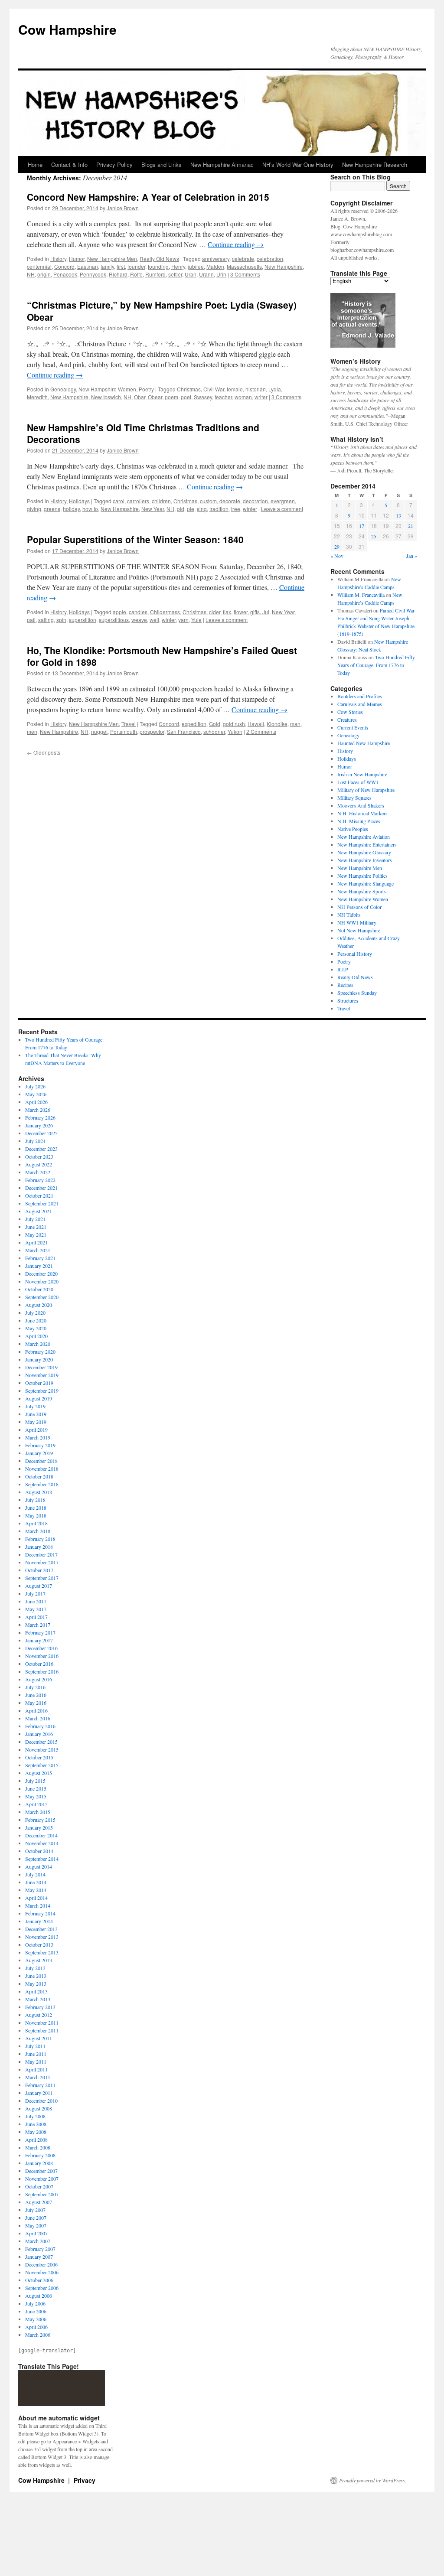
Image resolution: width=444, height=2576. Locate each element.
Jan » (412, 556)
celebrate (243, 259)
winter (250, 509)
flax (227, 612)
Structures (348, 1000)
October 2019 (39, 1383)
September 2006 (42, 2288)
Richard (118, 274)
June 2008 (36, 2124)
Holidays (79, 501)
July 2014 (35, 1874)
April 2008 (36, 2140)
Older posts (44, 752)
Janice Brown (123, 208)
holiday (71, 509)
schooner (214, 731)
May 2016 (36, 1703)
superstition (83, 620)
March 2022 (38, 1172)
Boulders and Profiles (360, 696)
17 (362, 526)
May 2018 (36, 1515)
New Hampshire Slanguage (366, 883)
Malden (215, 266)
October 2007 (39, 2186)
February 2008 (40, 2155)
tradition (219, 509)
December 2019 (41, 1367)
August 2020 (39, 1305)
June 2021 (36, 1227)
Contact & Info (69, 164)
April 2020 (36, 1336)
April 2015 (36, 1804)
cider (215, 612)
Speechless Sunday (357, 993)
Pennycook (93, 274)
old (181, 509)
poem (171, 397)
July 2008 (35, 2116)
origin (44, 274)
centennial (39, 266)
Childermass (165, 612)
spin (61, 620)
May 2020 (36, 1328)
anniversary (216, 259)
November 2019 (42, 1375)
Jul (266, 612)
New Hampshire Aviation (364, 837)
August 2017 (39, 1586)
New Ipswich (106, 397)
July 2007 (35, 2210)
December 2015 (41, 1742)
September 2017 (42, 1578)
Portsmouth (124, 731)
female (235, 389)
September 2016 (42, 1671)
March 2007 (38, 2241)
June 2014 (36, 1882)
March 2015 (38, 1812)
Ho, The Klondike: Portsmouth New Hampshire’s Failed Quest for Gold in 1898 (162, 656)
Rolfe (136, 274)
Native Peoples (353, 829)
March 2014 (38, 1905)
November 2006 (42, 2272)
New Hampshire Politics (362, 876)
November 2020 (42, 1281)
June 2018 (36, 1508)
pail (31, 620)
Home (35, 164)
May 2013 (36, 1983)
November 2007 (42, 2179)
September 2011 (42, 2030)
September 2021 (42, 1203)
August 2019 (39, 1398)
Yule (196, 620)
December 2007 (41, 2171)
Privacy (85, 2480)
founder (136, 266)
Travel (129, 724)
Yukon (235, 731)
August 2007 (39, 2202)
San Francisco (184, 731)
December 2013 (41, 1929)
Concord (64, 266)
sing (202, 509)
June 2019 (36, 1414)
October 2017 (39, 1570)
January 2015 (39, 1827)
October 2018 (39, 1476)
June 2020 (36, 1320)
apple (119, 612)
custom (208, 501)
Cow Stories (350, 712)
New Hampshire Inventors (365, 860)
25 (374, 536)
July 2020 (35, 1312)
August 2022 (39, 1164)
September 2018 (42, 1484)
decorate (230, 501)
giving (34, 509)
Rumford (155, 274)
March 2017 (38, 1625)
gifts (255, 612)
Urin (221, 274)
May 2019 (36, 1422)
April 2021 (36, 1242)
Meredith (37, 397)
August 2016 (39, 1679)
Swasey (203, 397)
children (161, 501)
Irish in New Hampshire (362, 774)
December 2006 (41, 2264)
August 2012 (39, 2015)
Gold (215, 724)
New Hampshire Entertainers (367, 844)
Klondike (277, 724)
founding (158, 266)
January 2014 (39, 1921)
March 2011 (38, 2077)
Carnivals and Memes (360, 704)
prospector (152, 731)
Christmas (189, 389)
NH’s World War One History (298, 164)
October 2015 (39, 1757)
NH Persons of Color (359, 907)
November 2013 (42, 1937)
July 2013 (35, 1968)
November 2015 (42, 1749)
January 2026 (39, 1125)
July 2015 (35, 1781)
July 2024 (35, 1141)
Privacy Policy (114, 164)
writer (261, 397)
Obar (140, 397)
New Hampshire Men (112, 259)
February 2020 (40, 1352)
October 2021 (39, 1195)
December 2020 (41, 1273)
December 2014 (41, 1835)
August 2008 (39, 2108)
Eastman (88, 266)
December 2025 (41, 1133)
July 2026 (35, 1086)
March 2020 (38, 1344)
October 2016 (39, 1664)
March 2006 (38, 2335)
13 (398, 515)
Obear (155, 397)
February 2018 (40, 1539)
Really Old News (159, 259)
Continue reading (236, 244)
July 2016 (35, 1687)
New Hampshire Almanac (222, 164)
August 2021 (39, 1211)
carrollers (138, 501)
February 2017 (40, 1632)
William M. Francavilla (361, 595)
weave (139, 620)
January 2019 (39, 1453)
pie (191, 509)
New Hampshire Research (375, 164)
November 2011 (42, 2022)
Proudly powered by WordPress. (373, 2480)
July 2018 (35, 1500)
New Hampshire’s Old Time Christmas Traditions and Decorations (143, 433)
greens (52, 509)
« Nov (337, 556)
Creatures (347, 720)
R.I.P (343, 969)
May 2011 (36, 2061)
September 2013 (42, 1952)
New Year (153, 509)
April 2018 (36, 1523)
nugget (99, 731)
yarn (183, 620)
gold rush (234, 724)
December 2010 (41, 2101)
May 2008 (36, 2132)
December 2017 (41, 1554)
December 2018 (41, 1461)
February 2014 (40, 1913)
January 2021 (39, 1266)
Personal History (355, 954)
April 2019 (36, 1430)
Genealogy (63, 389)
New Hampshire (284, 266)
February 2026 (40, 1117)
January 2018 (39, 1547)
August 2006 (39, 2296)
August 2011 (39, 2038)
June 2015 (36, 1788)
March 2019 (38, 1437)
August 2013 (39, 1960)
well (154, 620)
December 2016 (41, 1648)
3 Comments (245, 274)
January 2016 (39, 1734)
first (121, 266)
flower (241, 612)
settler (175, 274)
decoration (255, 501)
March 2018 (38, 1531)
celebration (270, 259)
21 (411, 526)
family (107, 266)
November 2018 (42, 1469)
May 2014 (36, 1890)
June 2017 (36, 1601)
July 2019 (35, 1406)
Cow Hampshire (67, 29)
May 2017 (36, 1609)
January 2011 (39, 2093)
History (58, 259)
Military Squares (354, 798)
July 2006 (35, 2303)
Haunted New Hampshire (364, 743)
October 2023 (39, 1156)
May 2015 (36, 1796)
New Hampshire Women (107, 389)
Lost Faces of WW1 (358, 782)
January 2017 (39, 1640)
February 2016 (40, 1726)
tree (236, 509)
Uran (191, 274)
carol (119, 501)
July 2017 (35, 1593)
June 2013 (36, 1976)
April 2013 (36, 1991)
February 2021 (40, 1258)
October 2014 (39, 1851)
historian (256, 389)
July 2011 (35, 2046)
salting (46, 620)
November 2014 (42, 1843)
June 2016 (36, 1695)
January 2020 (39, 1359)
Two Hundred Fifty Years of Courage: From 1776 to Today (376, 665)
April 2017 (36, 1617)
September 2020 (42, 1297)
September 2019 (42, 1391)
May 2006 (36, 2319)
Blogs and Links (162, 164)
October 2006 (39, 2280)
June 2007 (36, 2218)
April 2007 (36, 2233)
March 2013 (38, 1999)
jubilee (196, 266)
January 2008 (39, 2163)
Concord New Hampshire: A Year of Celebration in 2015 (148, 197)
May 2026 (36, 1094)
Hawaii (256, 724)
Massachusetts (244, 266)
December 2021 (41, 1188)
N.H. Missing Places (359, 821)
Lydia (275, 389)
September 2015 (42, 1765)
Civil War (214, 389)
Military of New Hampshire (366, 790)
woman (243, 397)
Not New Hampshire (359, 930)
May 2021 (36, 1234)
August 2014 (39, 1866)
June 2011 (36, 2054)
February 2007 (40, 2249)
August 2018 (39, 1492)
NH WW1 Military (357, 922)
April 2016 (36, 1710)
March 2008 (38, 2147)
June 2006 (36, 2311)
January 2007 (39, 2257)
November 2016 (42, 1656)
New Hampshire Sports (362, 891)
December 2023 (41, 1149)
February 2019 (40, 1445)
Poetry (146, 389)
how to (90, 509)
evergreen (283, 501)
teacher (223, 397)
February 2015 (40, 1820)
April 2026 (36, 1102)
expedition (194, 724)
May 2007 (36, 2225)
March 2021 (38, 1250)
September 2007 (42, 2194)
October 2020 (39, 1289)
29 (337, 547)
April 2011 (36, 2069)
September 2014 (42, 1859)
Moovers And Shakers (361, 805)
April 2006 (36, 2327)
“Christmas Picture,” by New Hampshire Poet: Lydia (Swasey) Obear (162, 311)
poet (186, 397)
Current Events (353, 727)
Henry (178, 266)
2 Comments (261, 731)
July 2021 (35, 1219)
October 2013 (39, 1944)
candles (138, 612)
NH (31, 274)
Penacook (65, 274)
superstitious (114, 620)
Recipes (345, 985)
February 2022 (40, 1180)
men (32, 731)
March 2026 (38, 1110)
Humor (77, 259)
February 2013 (40, 2007)
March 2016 (38, 1718)
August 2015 (39, 1773)
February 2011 (40, 2085)
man (295, 724)
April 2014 (36, 1898)
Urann (206, 274)
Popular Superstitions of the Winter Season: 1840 (135, 539)
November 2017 (42, 1562)
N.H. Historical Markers (362, 813)
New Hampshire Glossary (364, 852)
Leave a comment (282, 509)
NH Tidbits (349, 915)
